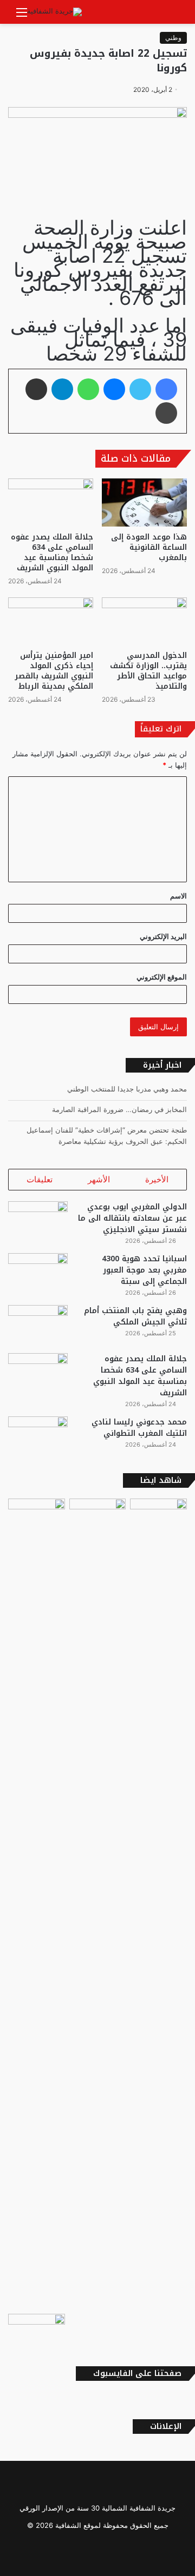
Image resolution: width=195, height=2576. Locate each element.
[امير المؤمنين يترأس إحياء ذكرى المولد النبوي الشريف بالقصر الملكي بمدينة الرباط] (51, 621)
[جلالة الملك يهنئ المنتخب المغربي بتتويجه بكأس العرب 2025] (37, 2330)
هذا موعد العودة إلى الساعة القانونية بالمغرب (149, 547)
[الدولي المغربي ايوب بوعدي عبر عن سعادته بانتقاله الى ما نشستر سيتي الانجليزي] (38, 1222)
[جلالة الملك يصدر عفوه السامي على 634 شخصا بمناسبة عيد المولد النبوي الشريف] (51, 502)
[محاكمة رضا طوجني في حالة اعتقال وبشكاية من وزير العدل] (98, 1515)
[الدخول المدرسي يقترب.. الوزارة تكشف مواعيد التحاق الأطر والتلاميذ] (144, 621)
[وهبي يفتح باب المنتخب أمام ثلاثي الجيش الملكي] (38, 1325)
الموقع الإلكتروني (162, 977)
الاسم (178, 896)
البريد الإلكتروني (163, 936)
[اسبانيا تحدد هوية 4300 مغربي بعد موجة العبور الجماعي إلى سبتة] (38, 1273)
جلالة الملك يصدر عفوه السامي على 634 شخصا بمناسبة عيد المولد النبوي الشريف (52, 553)
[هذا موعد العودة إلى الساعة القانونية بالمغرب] (144, 502)
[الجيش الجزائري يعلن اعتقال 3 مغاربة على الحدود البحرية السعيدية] (158, 1515)
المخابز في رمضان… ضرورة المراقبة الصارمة (119, 1109)
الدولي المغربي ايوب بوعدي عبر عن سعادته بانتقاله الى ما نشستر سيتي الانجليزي (132, 1218)
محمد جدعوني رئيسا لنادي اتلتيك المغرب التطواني (139, 1428)
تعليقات (40, 1179)
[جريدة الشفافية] (54, 12)
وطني (173, 38)
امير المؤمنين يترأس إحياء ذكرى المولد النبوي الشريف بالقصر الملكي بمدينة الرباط (54, 671)
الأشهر (99, 1179)
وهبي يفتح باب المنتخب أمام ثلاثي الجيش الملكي (135, 1316)
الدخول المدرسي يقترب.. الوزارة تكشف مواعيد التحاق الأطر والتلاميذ (148, 671)
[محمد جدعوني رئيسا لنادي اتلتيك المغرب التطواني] (38, 1437)
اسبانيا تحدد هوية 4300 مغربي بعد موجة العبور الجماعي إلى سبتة (144, 1270)
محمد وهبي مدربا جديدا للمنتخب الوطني (127, 1089)
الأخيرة (157, 1179)
